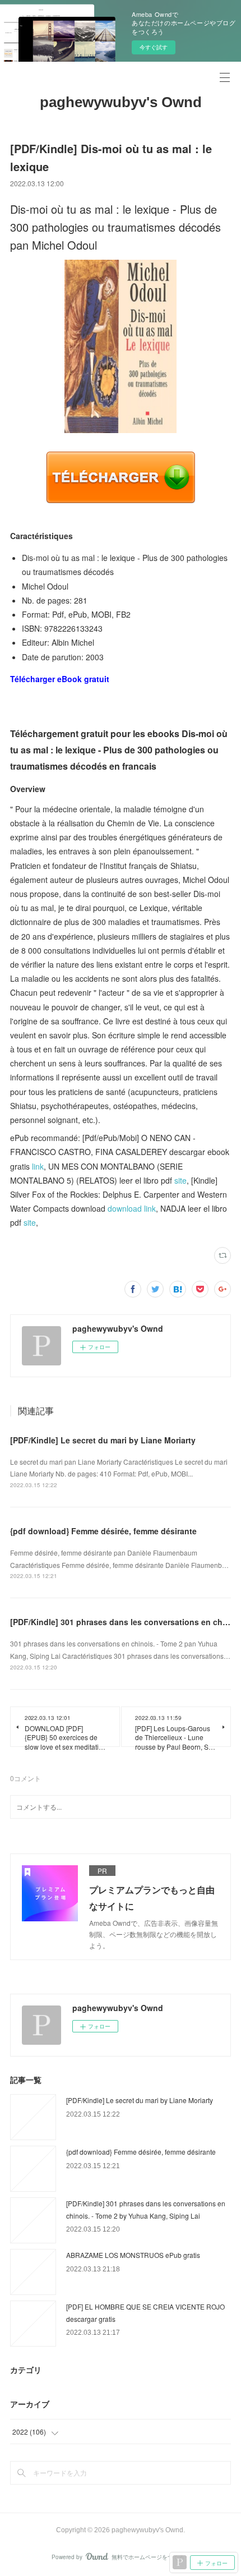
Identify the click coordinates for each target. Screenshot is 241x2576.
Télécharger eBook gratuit (60, 679)
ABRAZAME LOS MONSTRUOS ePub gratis (133, 2255)
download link (132, 1208)
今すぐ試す (154, 47)
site (180, 1180)
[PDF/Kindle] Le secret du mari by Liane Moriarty (103, 1440)
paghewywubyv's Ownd (121, 102)
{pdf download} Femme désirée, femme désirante (103, 1531)
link (38, 1166)
